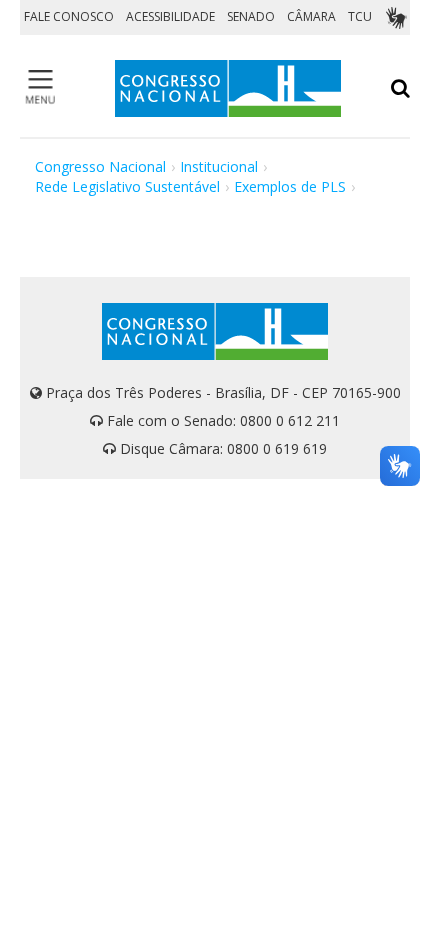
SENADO (251, 16)
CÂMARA (311, 16)
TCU (360, 16)
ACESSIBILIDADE (170, 16)
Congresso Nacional (100, 166)
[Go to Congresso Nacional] (228, 88)
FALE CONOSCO (69, 16)
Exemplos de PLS (290, 186)
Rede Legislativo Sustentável (127, 186)
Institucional (219, 166)
